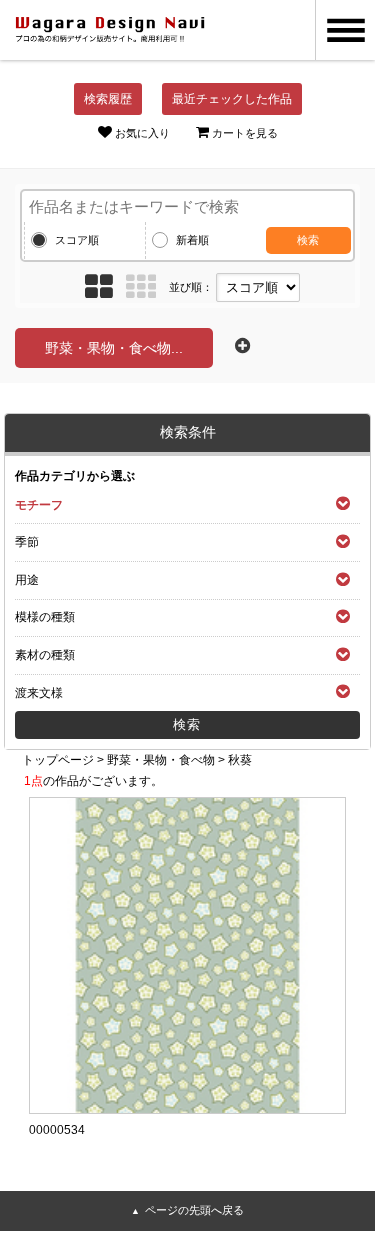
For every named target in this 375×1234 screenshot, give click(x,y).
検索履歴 (108, 99)
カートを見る (245, 133)
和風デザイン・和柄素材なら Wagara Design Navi (110, 30)
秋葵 (240, 760)
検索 (308, 240)
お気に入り (142, 133)
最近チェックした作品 (232, 99)
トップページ (58, 760)
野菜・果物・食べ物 (161, 760)
